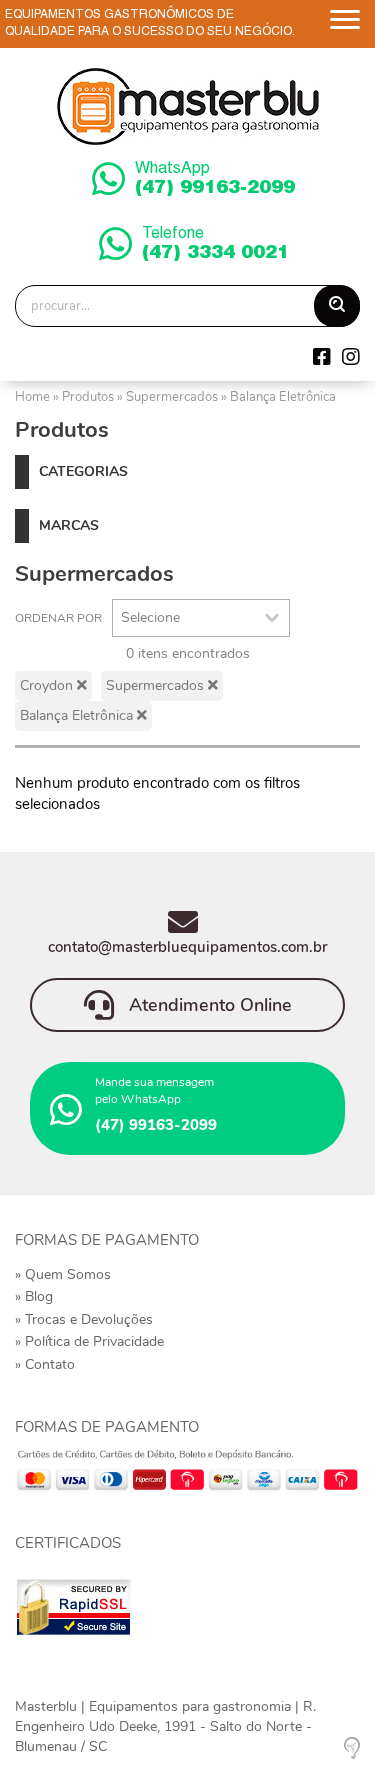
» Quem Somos (63, 1274)
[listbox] (201, 618)
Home (32, 397)
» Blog (34, 1296)
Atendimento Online (208, 1006)
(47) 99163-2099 (215, 180)
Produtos (88, 397)
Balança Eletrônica (283, 397)
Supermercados (172, 397)
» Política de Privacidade (89, 1341)
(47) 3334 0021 (215, 245)
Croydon (48, 685)
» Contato (45, 1364)
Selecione (150, 617)
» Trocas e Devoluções (84, 1319)
